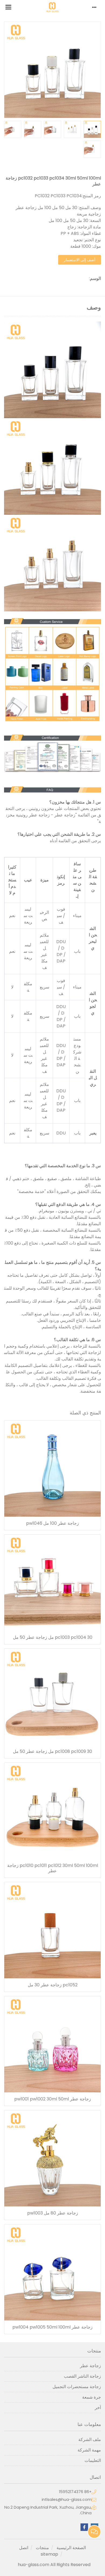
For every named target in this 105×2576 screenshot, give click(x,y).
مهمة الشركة (89, 2450)
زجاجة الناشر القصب (82, 2376)
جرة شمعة (92, 2397)
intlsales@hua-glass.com (67, 2500)
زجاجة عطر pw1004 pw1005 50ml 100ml (52, 2327)
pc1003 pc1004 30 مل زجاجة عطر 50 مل (53, 1637)
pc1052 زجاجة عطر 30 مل (53, 1985)
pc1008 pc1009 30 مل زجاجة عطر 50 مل (52, 1752)
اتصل (24, 2548)
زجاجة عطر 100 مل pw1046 (52, 1523)
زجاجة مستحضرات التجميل (77, 2387)
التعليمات (93, 2460)
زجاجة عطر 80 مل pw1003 (53, 2213)
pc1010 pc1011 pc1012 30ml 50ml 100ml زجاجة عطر (53, 1868)
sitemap (49, 2554)
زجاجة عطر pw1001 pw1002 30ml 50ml (53, 2099)
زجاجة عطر (90, 2366)
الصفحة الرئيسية (71, 2548)
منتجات (42, 2548)
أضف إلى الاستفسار (80, 260)
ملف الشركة (90, 2440)
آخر (98, 2408)
